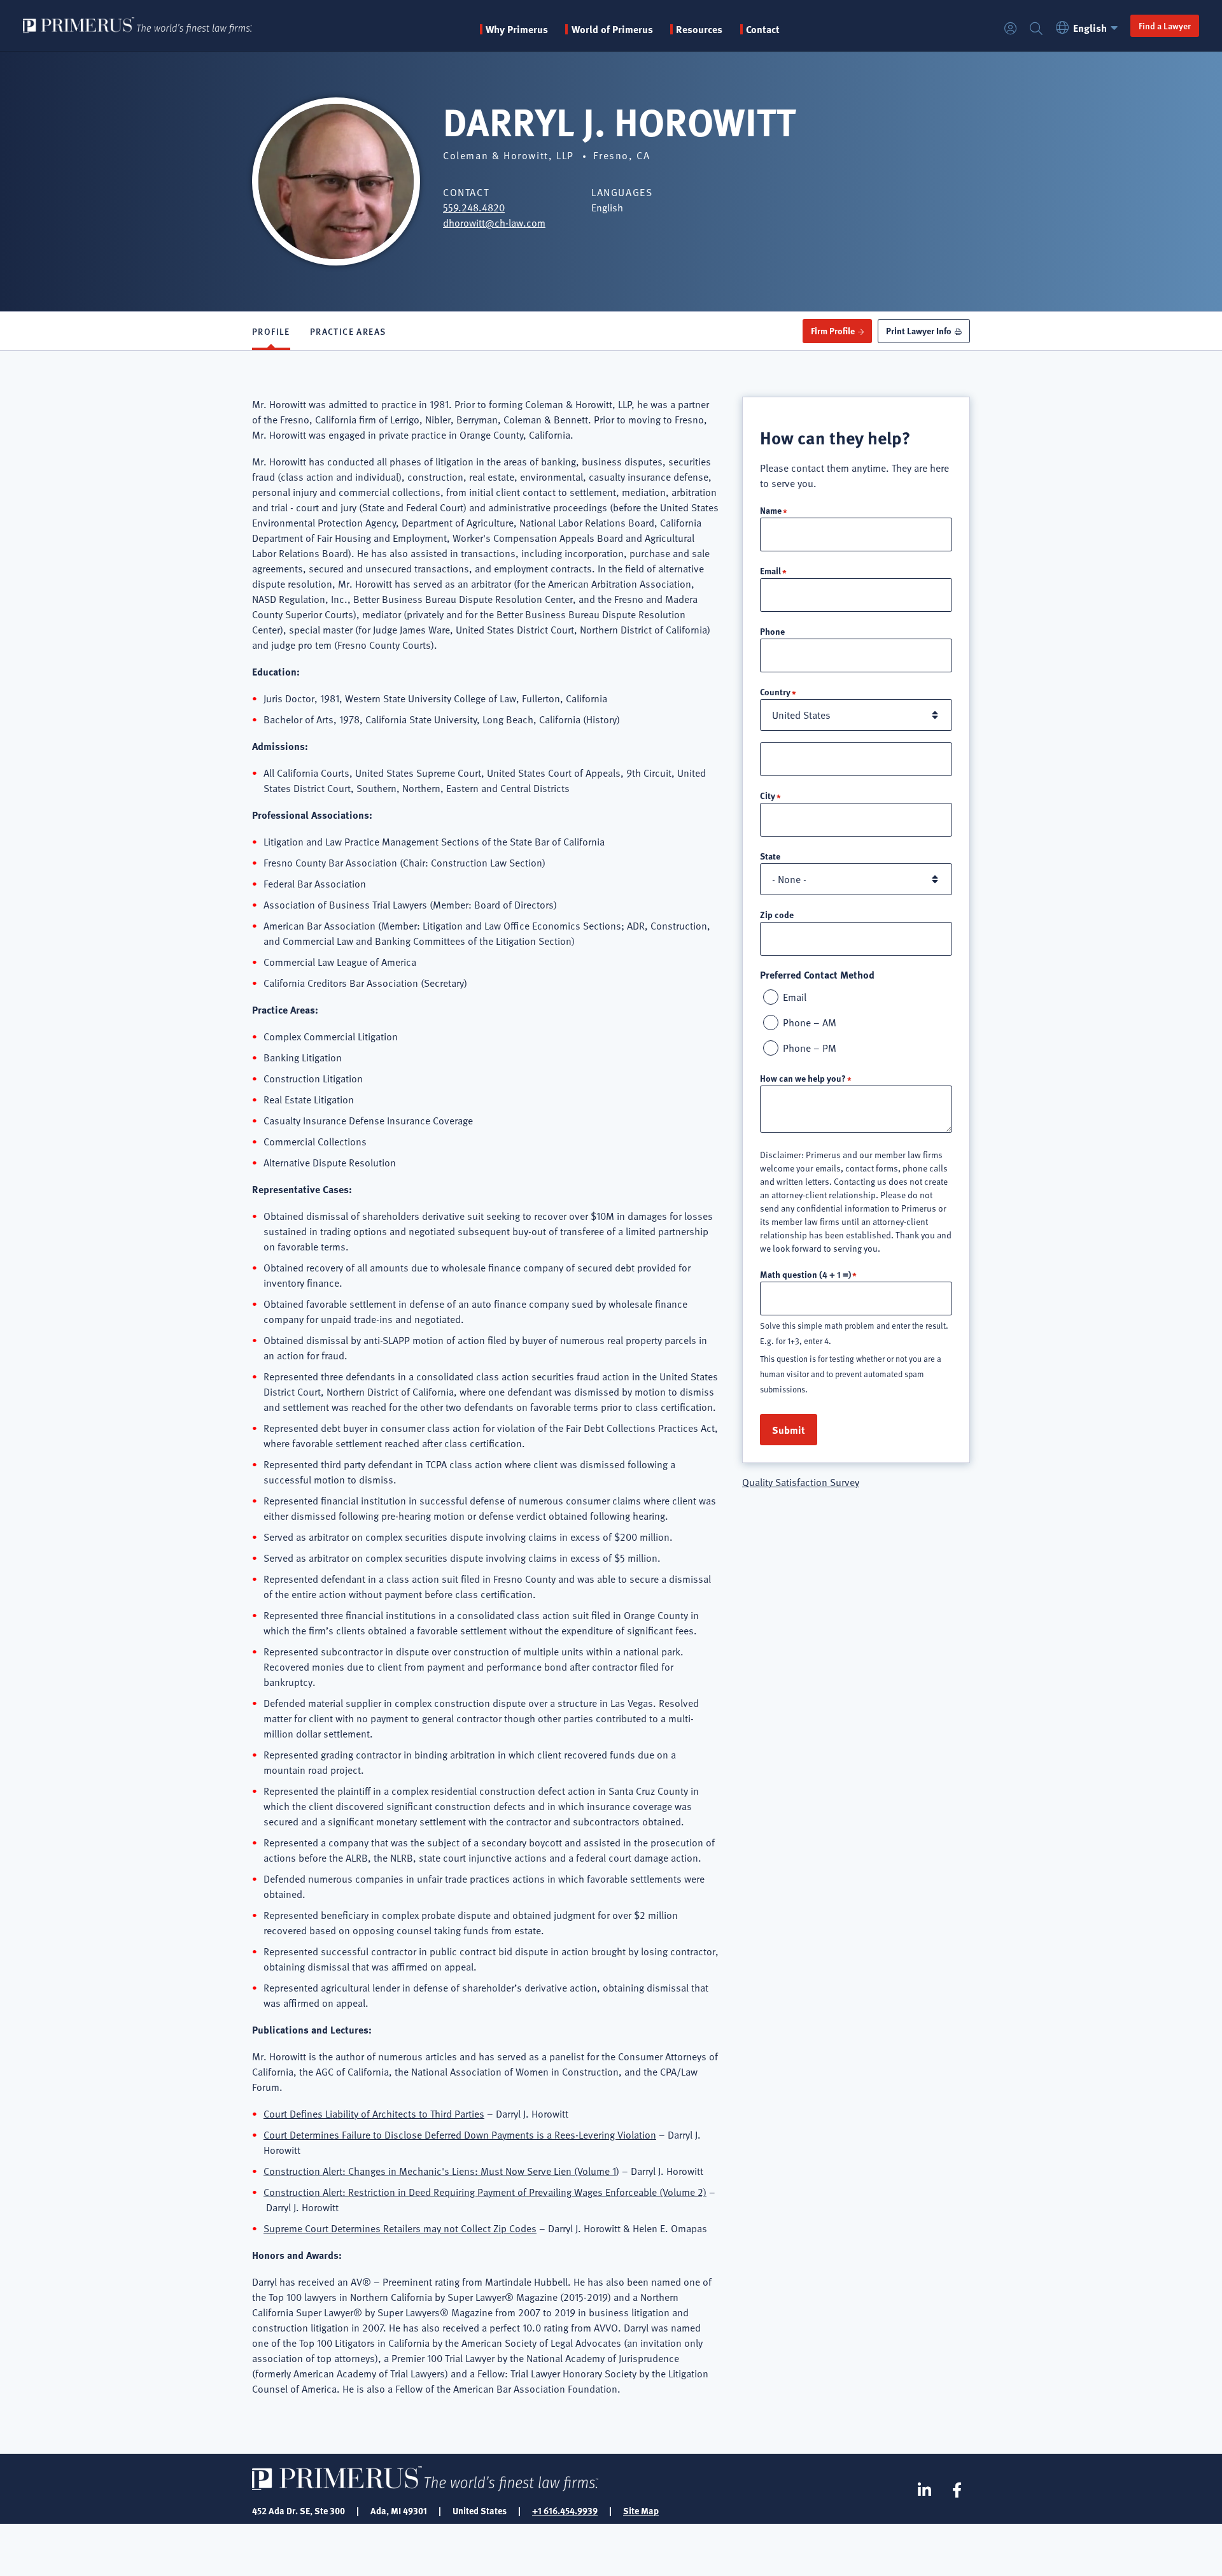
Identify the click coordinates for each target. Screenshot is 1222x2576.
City (768, 795)
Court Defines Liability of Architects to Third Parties (374, 2114)
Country (775, 691)
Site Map (641, 2510)
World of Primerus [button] (612, 29)
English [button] (1090, 28)
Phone (772, 631)
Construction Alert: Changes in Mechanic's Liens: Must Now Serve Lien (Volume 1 (440, 2171)
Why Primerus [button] (517, 29)
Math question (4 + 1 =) (805, 1274)
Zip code (777, 914)
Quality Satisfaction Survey (801, 1482)
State (770, 856)
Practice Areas (348, 331)
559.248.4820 (474, 208)
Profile (271, 331)
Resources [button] (699, 29)
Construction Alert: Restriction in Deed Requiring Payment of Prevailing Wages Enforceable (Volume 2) (485, 2192)
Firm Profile (833, 330)
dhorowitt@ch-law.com (494, 223)
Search (1036, 29)
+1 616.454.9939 (565, 2510)
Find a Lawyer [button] (1165, 25)
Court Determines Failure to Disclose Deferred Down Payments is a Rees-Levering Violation (460, 2135)
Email (770, 570)
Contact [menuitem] (763, 29)
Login (1011, 29)
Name (771, 510)
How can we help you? (803, 1078)
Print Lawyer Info (919, 330)
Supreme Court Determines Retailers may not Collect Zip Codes (400, 2228)
